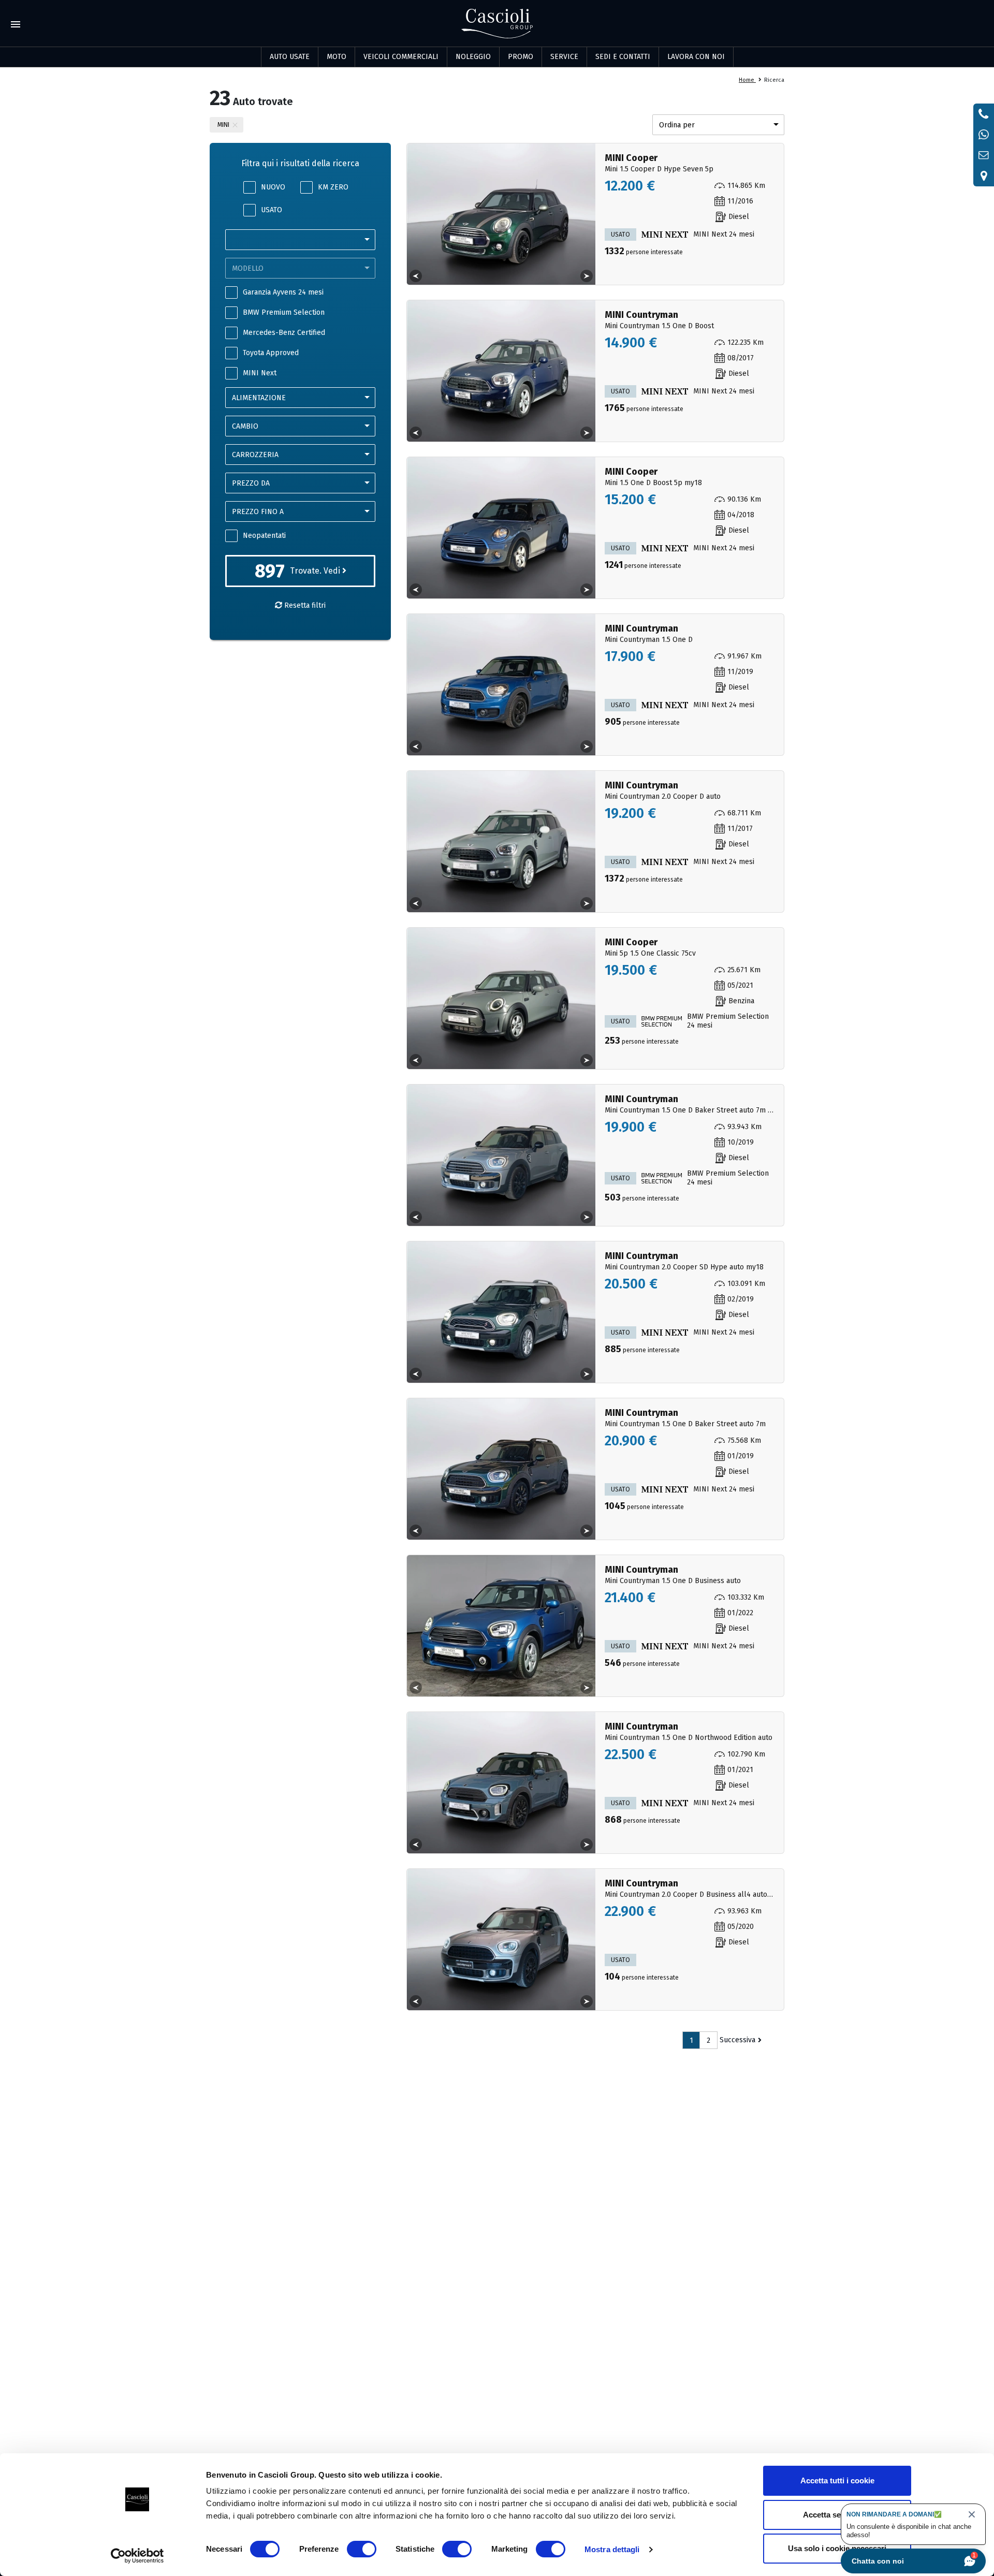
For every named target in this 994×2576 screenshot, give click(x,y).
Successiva (737, 2040)
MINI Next (260, 373)
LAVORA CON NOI (696, 57)
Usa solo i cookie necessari (837, 2548)
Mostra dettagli (612, 2549)
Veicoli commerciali (401, 57)
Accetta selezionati (837, 2515)
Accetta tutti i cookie (837, 2480)
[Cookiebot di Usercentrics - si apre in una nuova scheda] (137, 2556)
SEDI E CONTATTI (623, 57)
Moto (337, 57)
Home (747, 80)
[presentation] (416, 276)
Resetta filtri (304, 605)
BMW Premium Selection (284, 312)
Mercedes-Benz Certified (284, 333)
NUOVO (273, 187)
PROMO (521, 57)
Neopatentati (264, 536)
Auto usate (290, 57)
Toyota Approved (271, 353)
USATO (272, 210)
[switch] (362, 2549)
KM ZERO (333, 187)
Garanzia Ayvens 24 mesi (283, 292)
